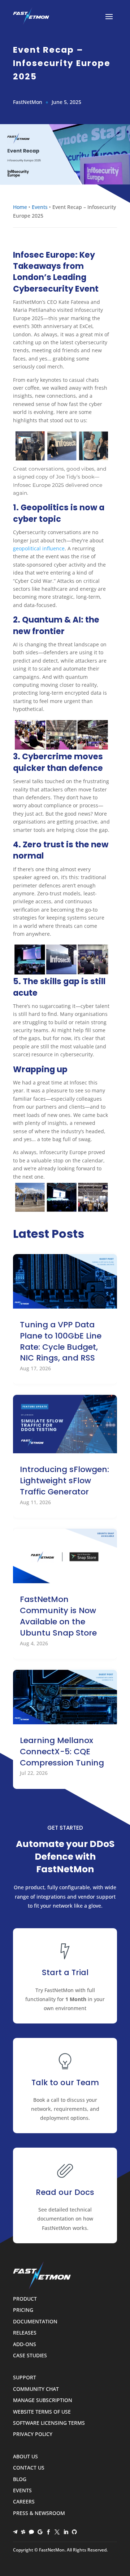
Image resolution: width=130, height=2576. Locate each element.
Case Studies (30, 2356)
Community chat (36, 2389)
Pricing (23, 2310)
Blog (20, 2479)
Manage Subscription (43, 2400)
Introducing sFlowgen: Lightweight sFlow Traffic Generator (64, 1481)
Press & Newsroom (39, 2513)
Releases (25, 2333)
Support (25, 2378)
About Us (25, 2457)
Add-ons (25, 2344)
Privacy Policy (33, 2434)
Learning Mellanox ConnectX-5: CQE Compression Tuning (62, 1752)
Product (25, 2299)
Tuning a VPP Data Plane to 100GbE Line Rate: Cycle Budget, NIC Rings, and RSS (61, 1341)
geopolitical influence (39, 548)
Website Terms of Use (42, 2412)
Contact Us (29, 2468)
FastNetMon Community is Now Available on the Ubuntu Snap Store (58, 1616)
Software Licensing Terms (49, 2423)
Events (40, 207)
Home (20, 207)
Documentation (35, 2322)
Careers (24, 2502)
